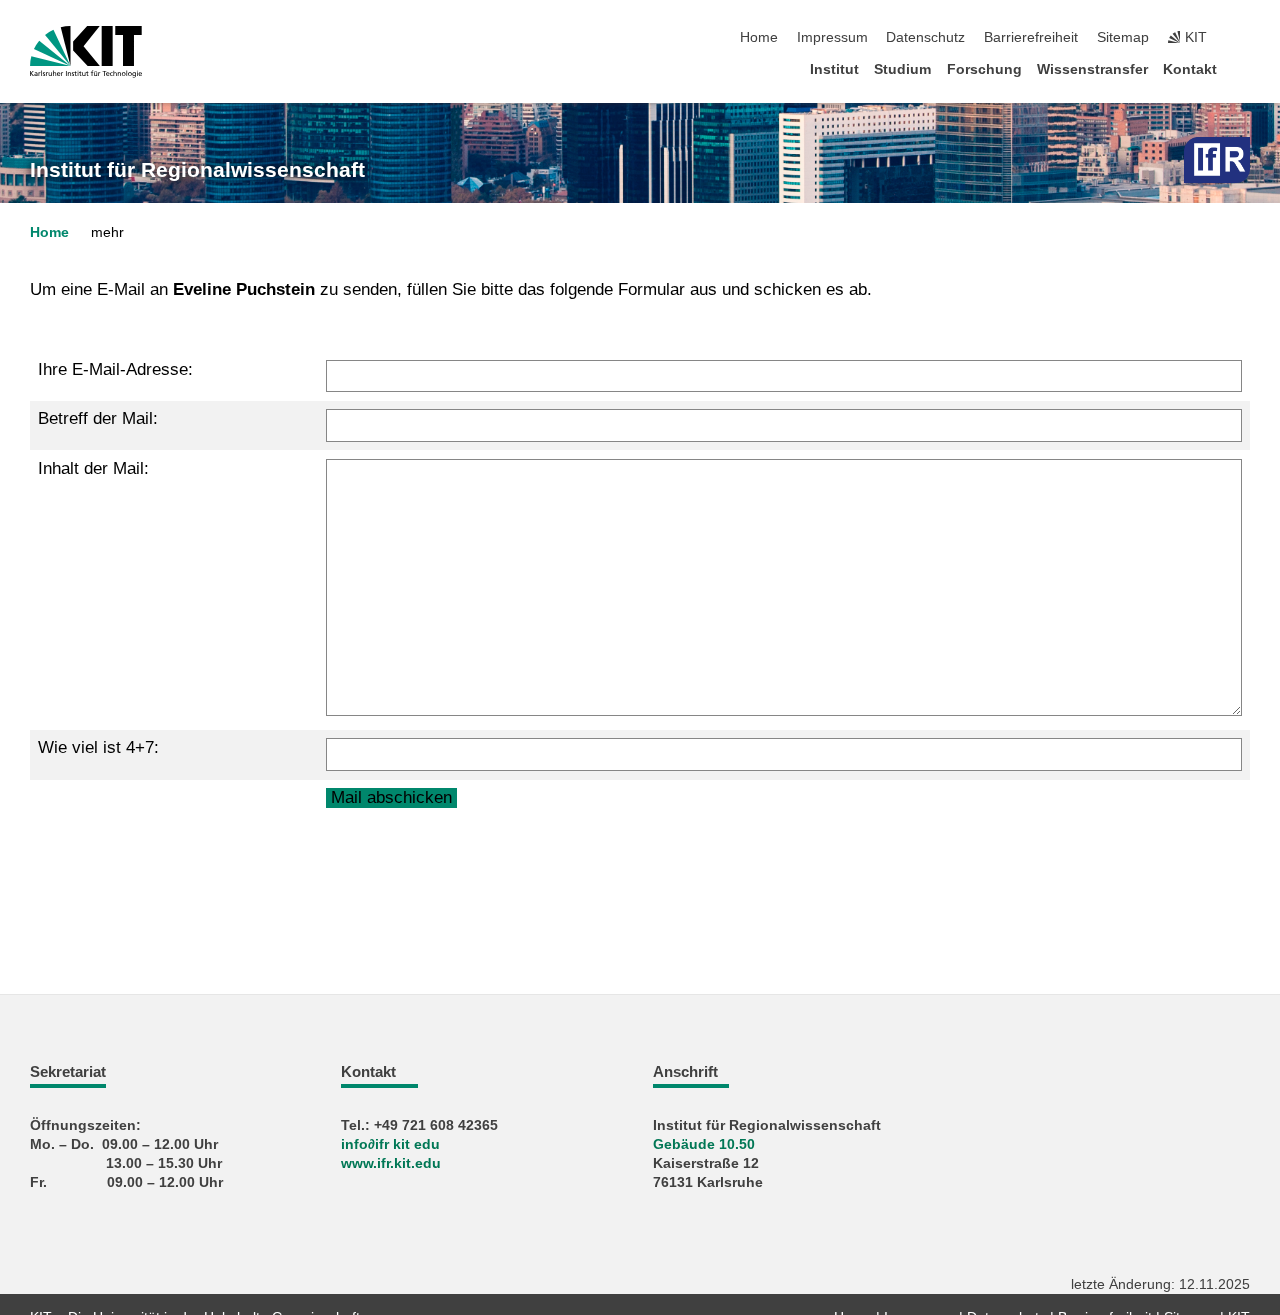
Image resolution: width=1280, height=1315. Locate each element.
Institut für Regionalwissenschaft (197, 170)
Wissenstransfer (1092, 69)
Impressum (832, 37)
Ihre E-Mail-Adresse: (115, 369)
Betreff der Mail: (98, 418)
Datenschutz (925, 37)
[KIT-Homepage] (86, 52)
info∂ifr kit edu (390, 1144)
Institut (834, 69)
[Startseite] (1244, 68)
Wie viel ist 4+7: (98, 747)
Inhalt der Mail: (93, 468)
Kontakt (1190, 69)
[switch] (1244, 38)
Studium (902, 69)
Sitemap (1123, 37)
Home (759, 37)
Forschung (984, 69)
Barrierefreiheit (1031, 37)
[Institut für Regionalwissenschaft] (1217, 160)
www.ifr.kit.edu (391, 1163)
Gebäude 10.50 (704, 1144)
